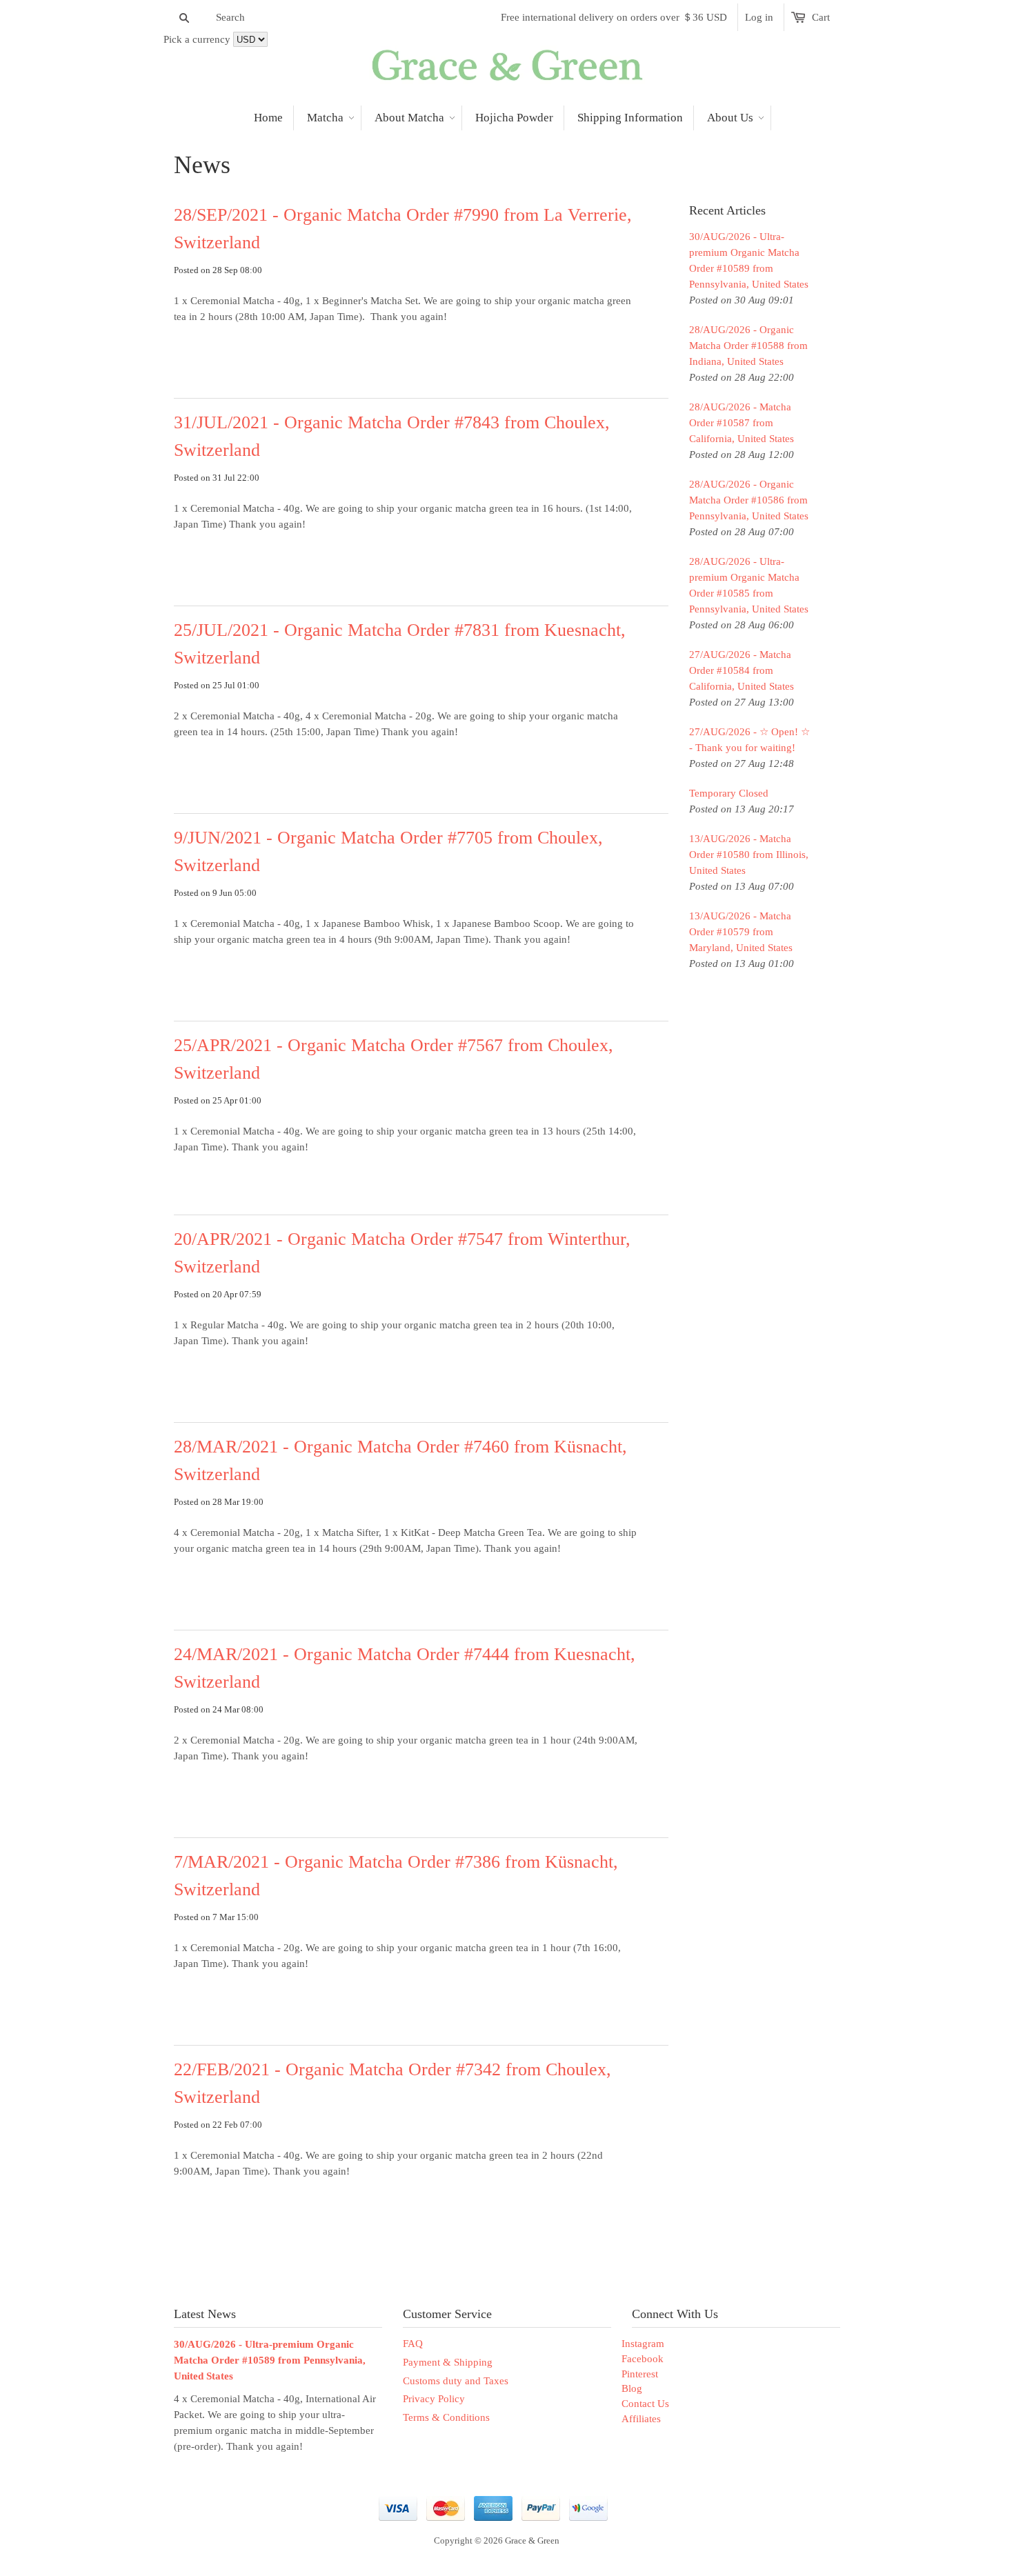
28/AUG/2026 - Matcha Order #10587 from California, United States (742, 423)
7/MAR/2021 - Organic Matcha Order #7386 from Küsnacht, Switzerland (396, 1876)
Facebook (643, 2359)
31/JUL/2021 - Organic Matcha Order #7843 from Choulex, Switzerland (392, 436)
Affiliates (641, 2419)
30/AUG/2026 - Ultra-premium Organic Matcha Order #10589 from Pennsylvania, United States (749, 260)
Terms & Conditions (446, 2417)
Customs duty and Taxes (456, 2381)
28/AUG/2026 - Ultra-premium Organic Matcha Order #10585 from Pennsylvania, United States (749, 585)
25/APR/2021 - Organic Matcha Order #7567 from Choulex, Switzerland (394, 1059)
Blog (632, 2388)
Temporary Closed (729, 793)
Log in (759, 17)
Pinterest (640, 2374)
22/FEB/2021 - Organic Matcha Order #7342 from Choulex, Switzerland (392, 2083)
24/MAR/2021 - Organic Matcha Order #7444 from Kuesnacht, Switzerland (405, 1668)
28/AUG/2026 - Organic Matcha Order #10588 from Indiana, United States (748, 346)
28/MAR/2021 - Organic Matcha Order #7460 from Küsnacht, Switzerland (400, 1460)
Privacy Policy (434, 2399)
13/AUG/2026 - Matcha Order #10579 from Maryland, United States (741, 932)
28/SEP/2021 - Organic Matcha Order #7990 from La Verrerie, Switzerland (403, 229)
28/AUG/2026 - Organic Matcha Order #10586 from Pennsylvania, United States (749, 500)
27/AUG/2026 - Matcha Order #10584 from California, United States (742, 670)
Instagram (643, 2344)
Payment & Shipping (448, 2362)
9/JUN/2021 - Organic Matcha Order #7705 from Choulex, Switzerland (388, 851)
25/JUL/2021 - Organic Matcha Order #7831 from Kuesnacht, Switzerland (400, 644)
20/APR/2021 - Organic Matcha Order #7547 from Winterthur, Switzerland (402, 1253)
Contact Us (645, 2404)
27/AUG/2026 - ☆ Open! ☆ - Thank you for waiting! (749, 740)
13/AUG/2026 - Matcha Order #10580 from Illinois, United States (749, 855)
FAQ (413, 2344)
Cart (821, 17)
